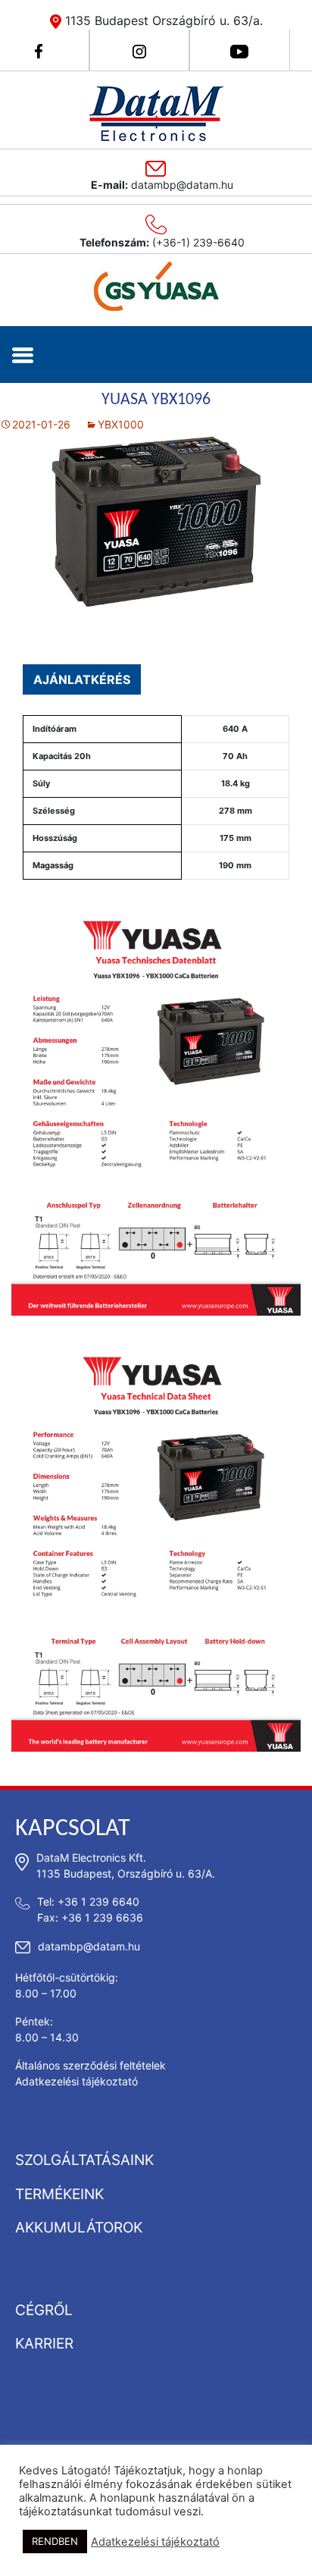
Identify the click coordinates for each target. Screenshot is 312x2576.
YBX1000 (121, 424)
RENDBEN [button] (55, 2541)
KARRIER (44, 2344)
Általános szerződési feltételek (90, 2065)
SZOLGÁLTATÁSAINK (84, 2160)
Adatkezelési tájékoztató (76, 2081)
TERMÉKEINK (59, 2194)
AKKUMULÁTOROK (79, 2228)
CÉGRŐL (44, 2310)
